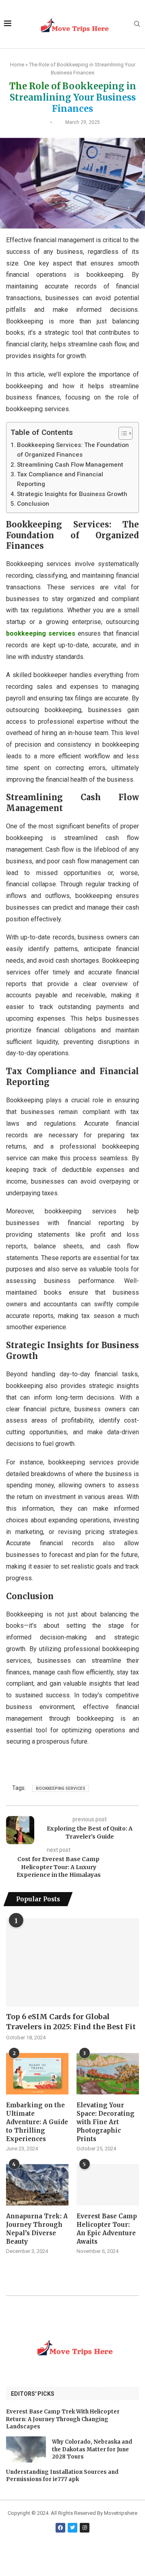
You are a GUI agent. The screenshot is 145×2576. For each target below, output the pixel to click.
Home (17, 65)
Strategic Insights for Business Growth (72, 494)
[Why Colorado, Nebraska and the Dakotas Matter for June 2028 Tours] (26, 2449)
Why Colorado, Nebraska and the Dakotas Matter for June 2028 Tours (92, 2449)
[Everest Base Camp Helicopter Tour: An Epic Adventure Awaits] (108, 2185)
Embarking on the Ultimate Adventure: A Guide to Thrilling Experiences (37, 2122)
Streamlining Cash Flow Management (70, 465)
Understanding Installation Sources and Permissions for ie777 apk (62, 2476)
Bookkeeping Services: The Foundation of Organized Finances (73, 450)
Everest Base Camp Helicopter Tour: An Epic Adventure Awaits (107, 2229)
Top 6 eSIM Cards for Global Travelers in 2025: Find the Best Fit (71, 2022)
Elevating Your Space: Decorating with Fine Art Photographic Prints (106, 2122)
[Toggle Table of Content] (121, 433)
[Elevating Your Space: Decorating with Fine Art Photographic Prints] (108, 2074)
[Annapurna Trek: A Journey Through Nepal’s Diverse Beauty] (37, 2185)
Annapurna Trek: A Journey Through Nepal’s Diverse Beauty (37, 2229)
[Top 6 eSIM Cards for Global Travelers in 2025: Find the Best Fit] (72, 1962)
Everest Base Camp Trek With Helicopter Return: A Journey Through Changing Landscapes (63, 2419)
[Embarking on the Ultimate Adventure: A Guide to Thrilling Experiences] (37, 2074)
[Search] (137, 24)
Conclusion (33, 504)
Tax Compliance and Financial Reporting (60, 479)
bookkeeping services (41, 633)
